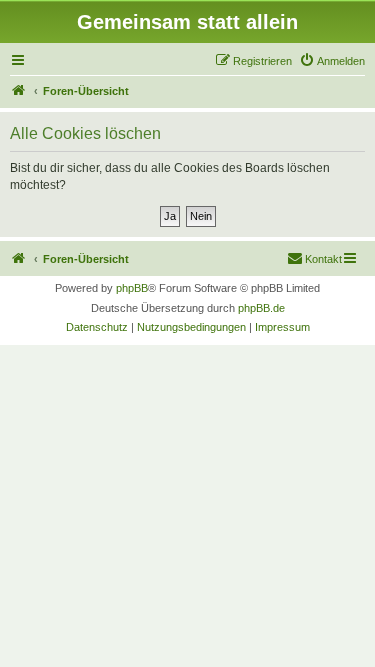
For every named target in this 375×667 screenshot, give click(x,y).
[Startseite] (19, 91)
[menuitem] (332, 61)
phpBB (132, 288)
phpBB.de (261, 308)
